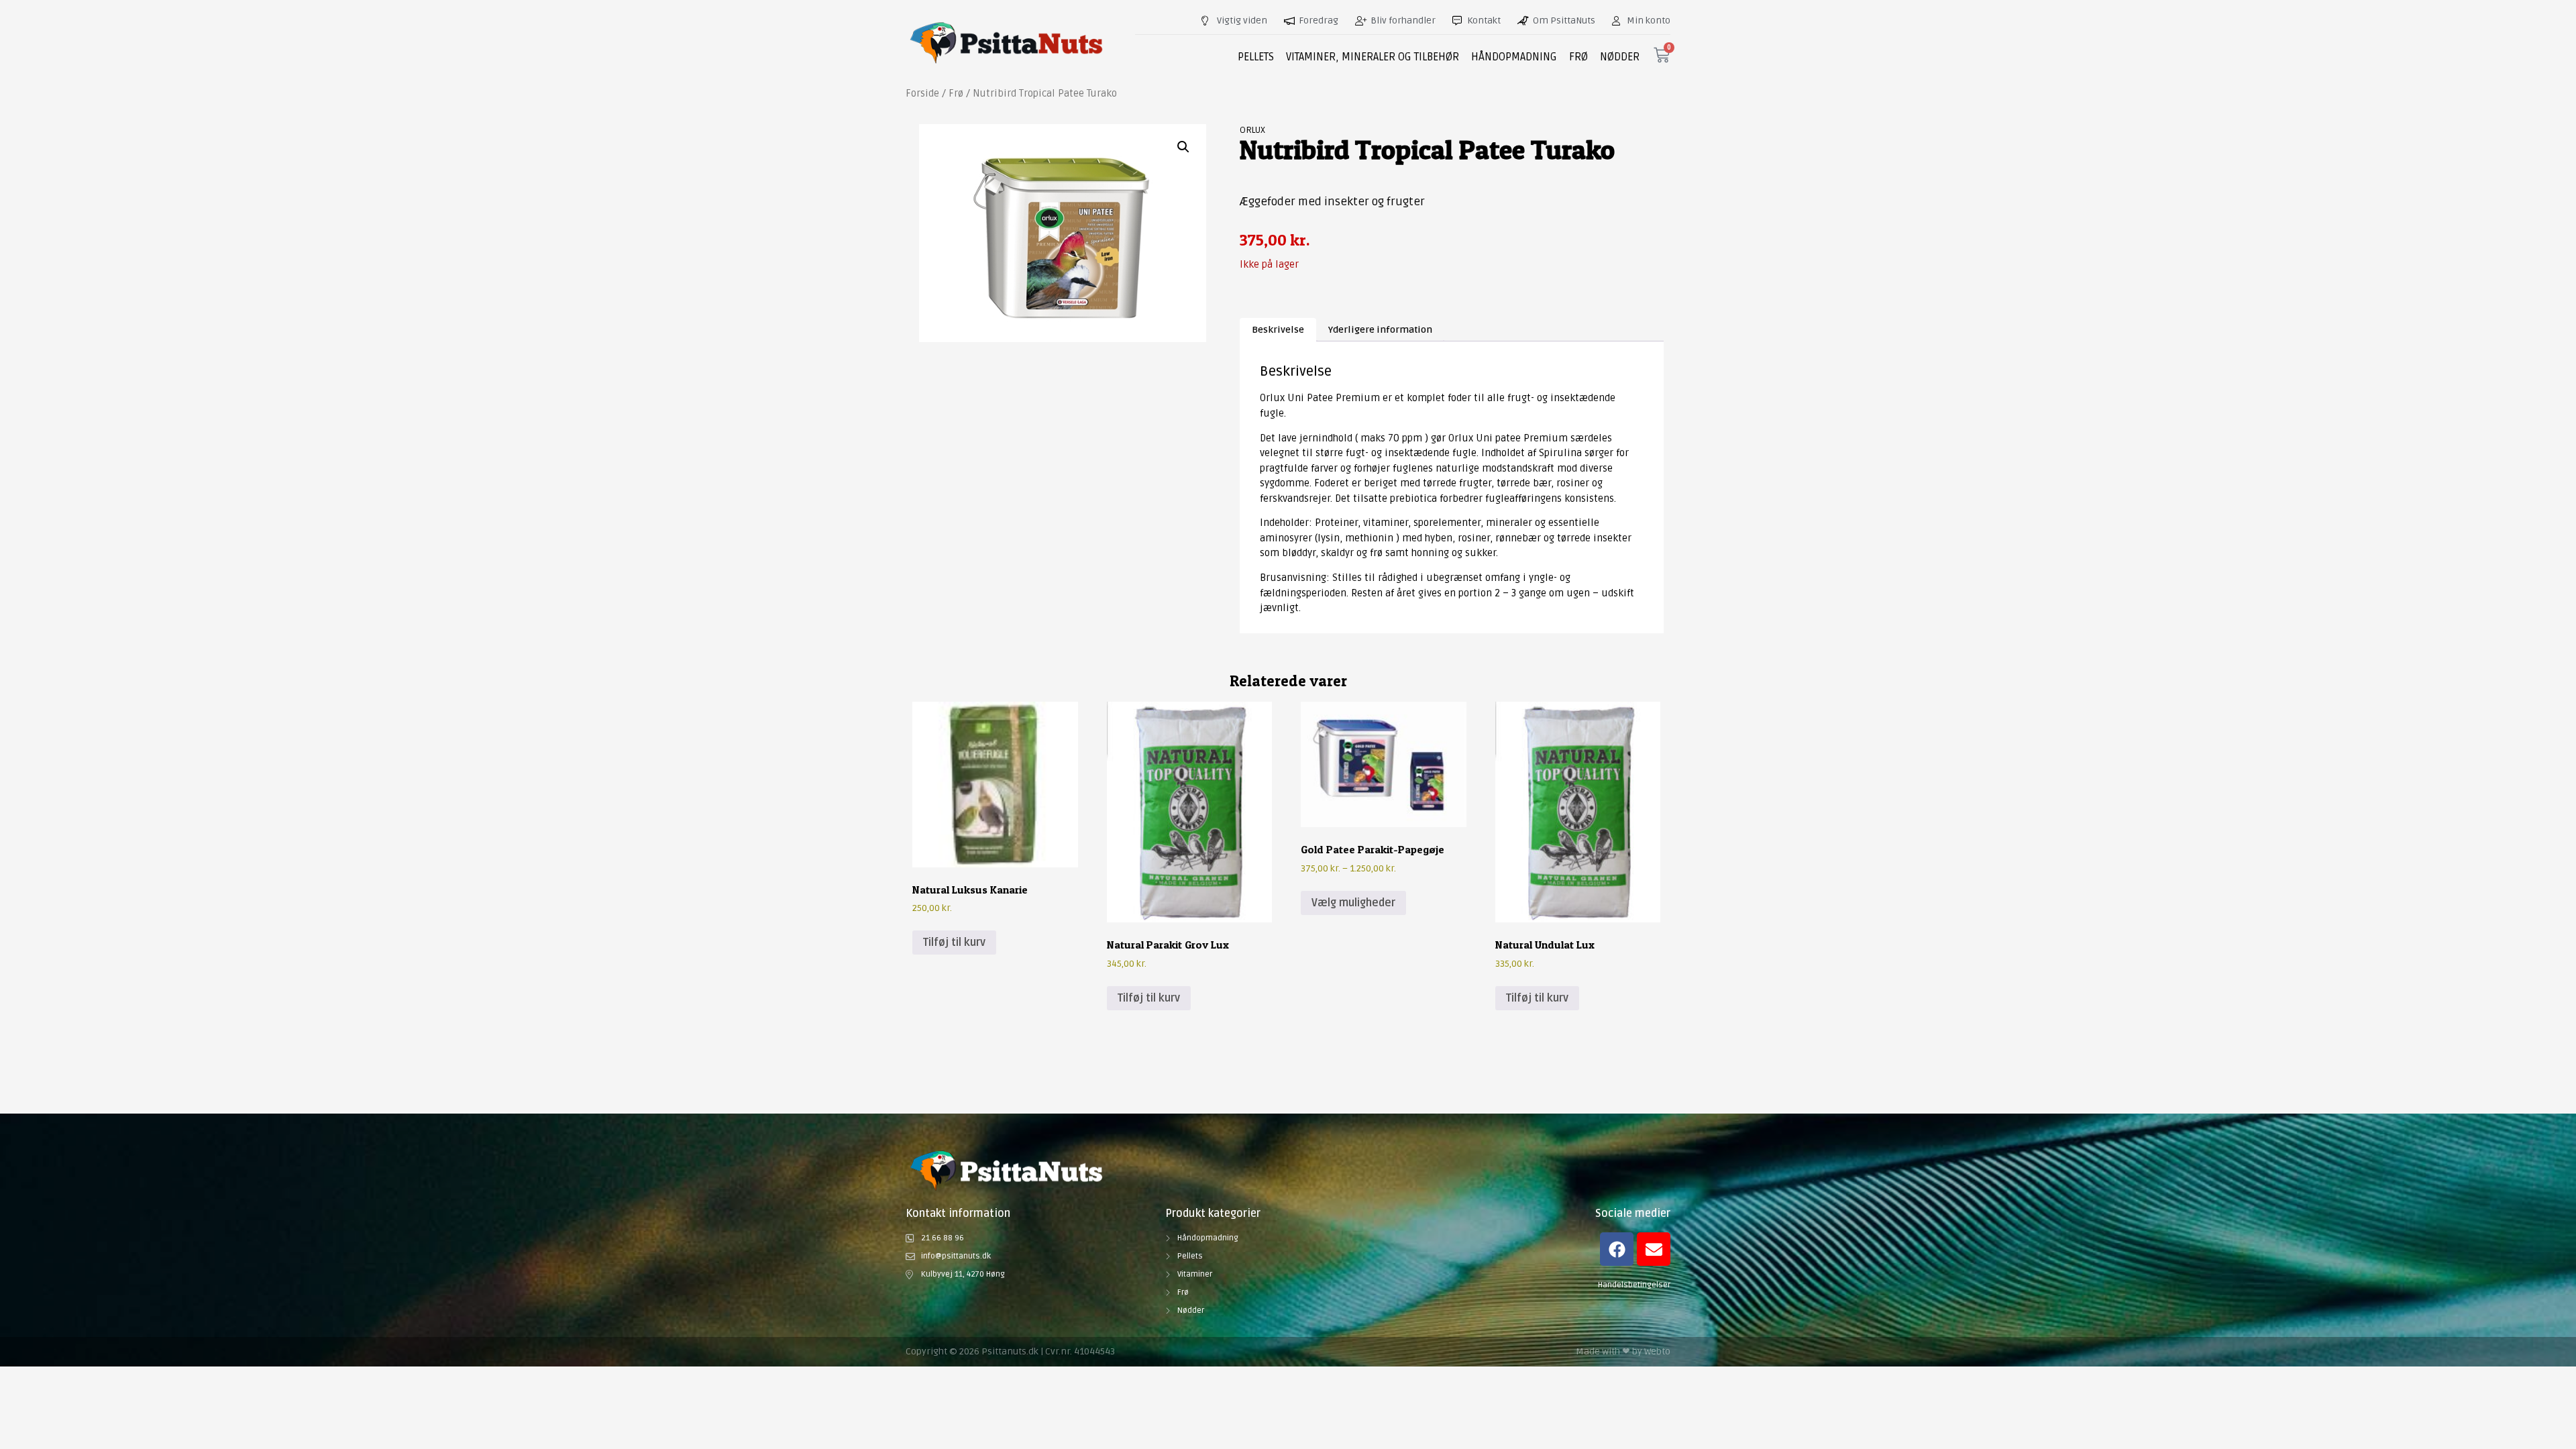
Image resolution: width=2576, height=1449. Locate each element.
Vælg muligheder (1353, 903)
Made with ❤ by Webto (1623, 1351)
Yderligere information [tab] (1380, 330)
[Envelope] (1654, 1249)
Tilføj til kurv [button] (954, 943)
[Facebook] (1617, 1249)
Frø (956, 93)
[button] (1183, 147)
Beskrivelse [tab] (1278, 330)
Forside (922, 93)
